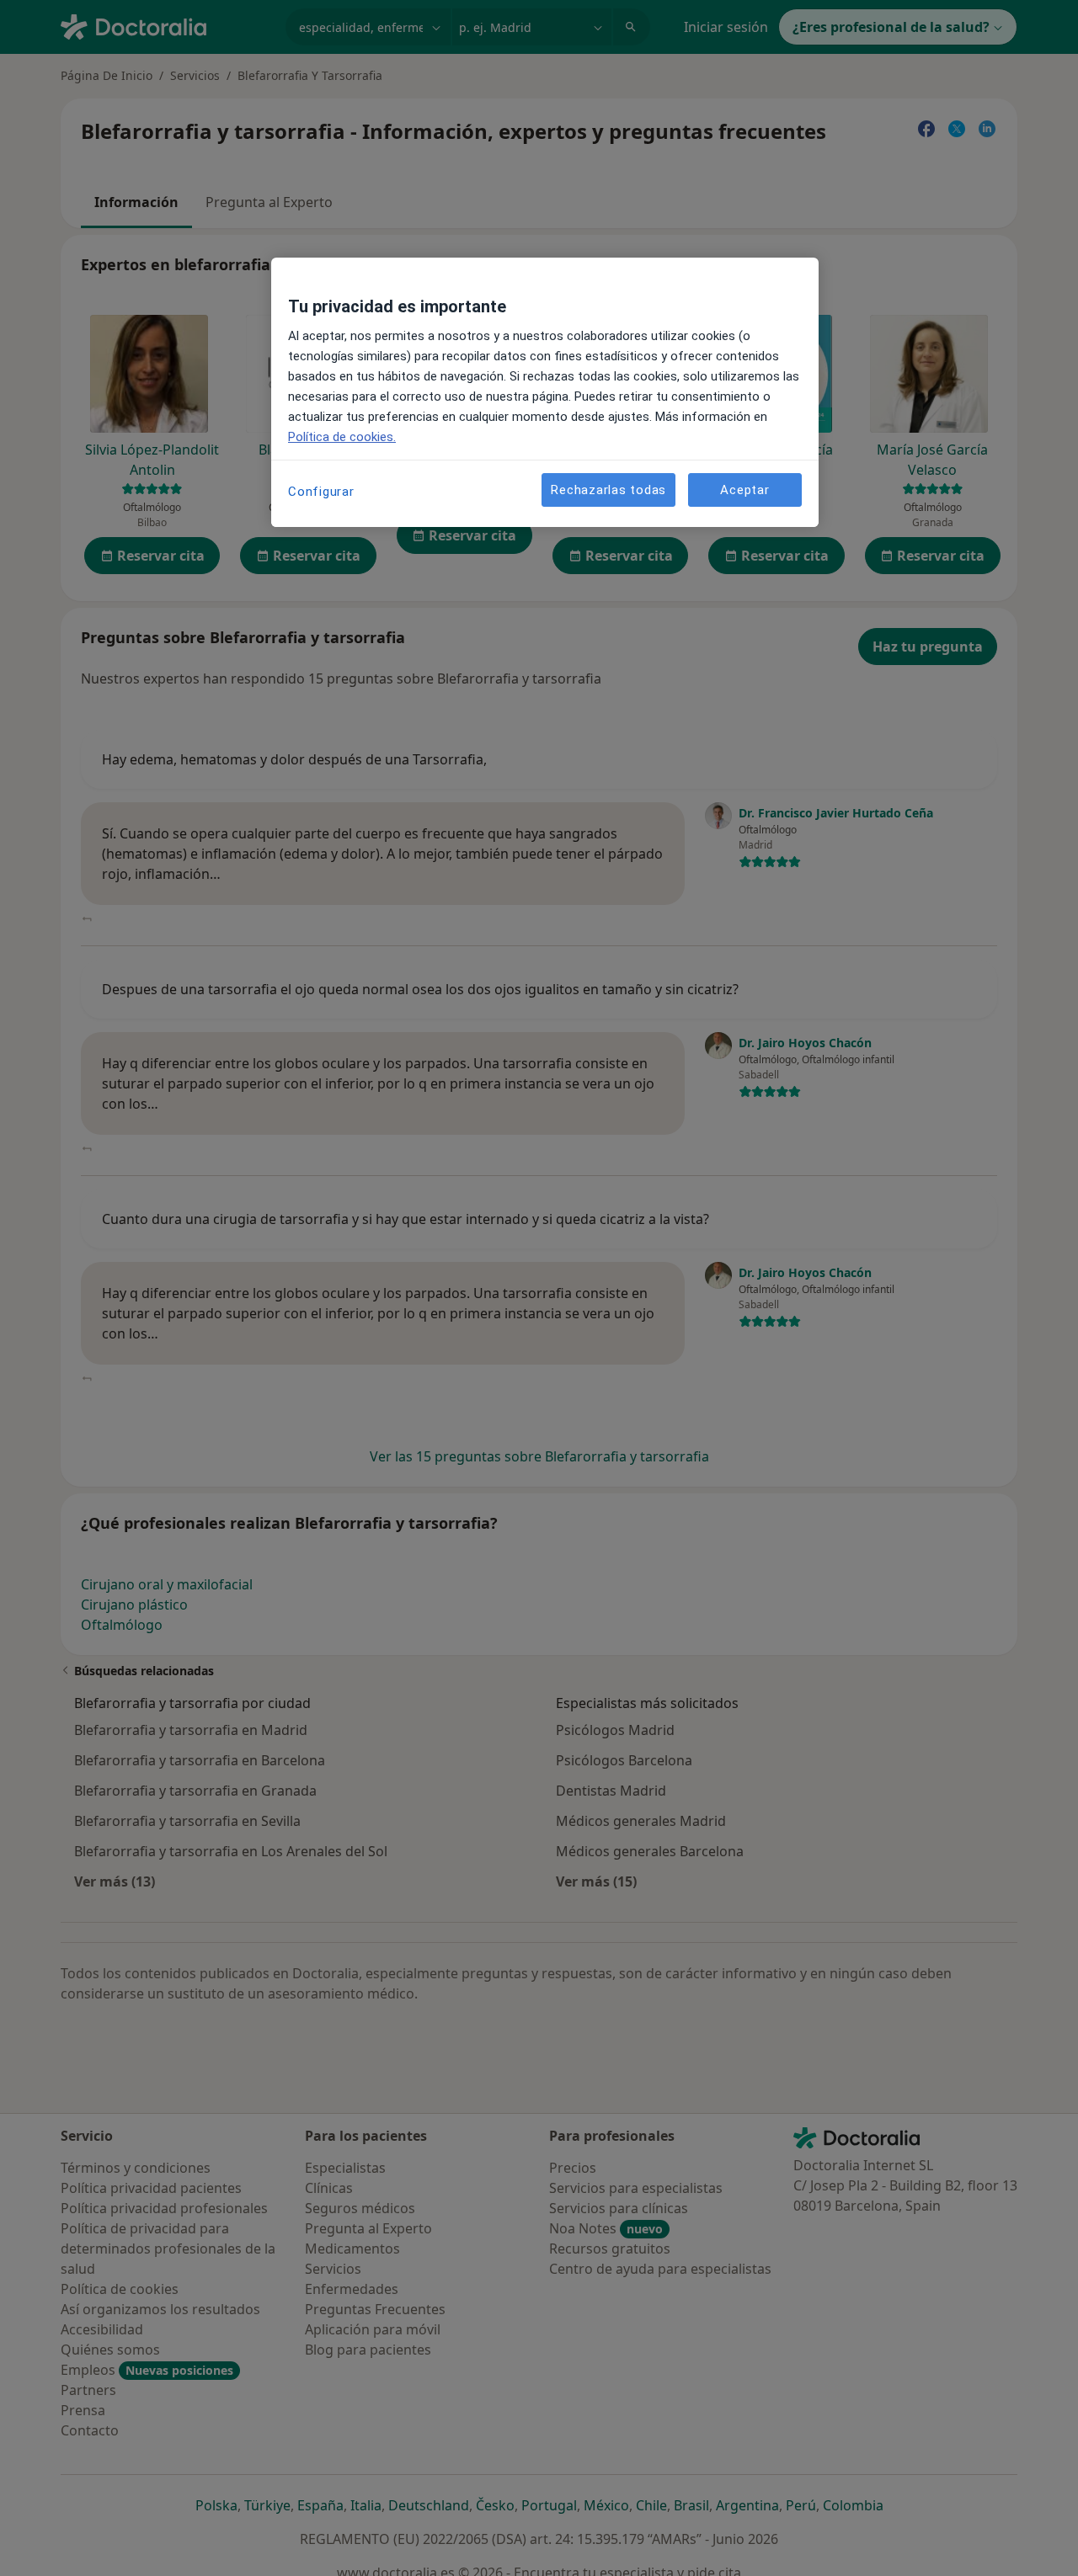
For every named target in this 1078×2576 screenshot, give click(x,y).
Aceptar (744, 490)
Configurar (321, 492)
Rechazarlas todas (608, 490)
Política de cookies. (342, 437)
